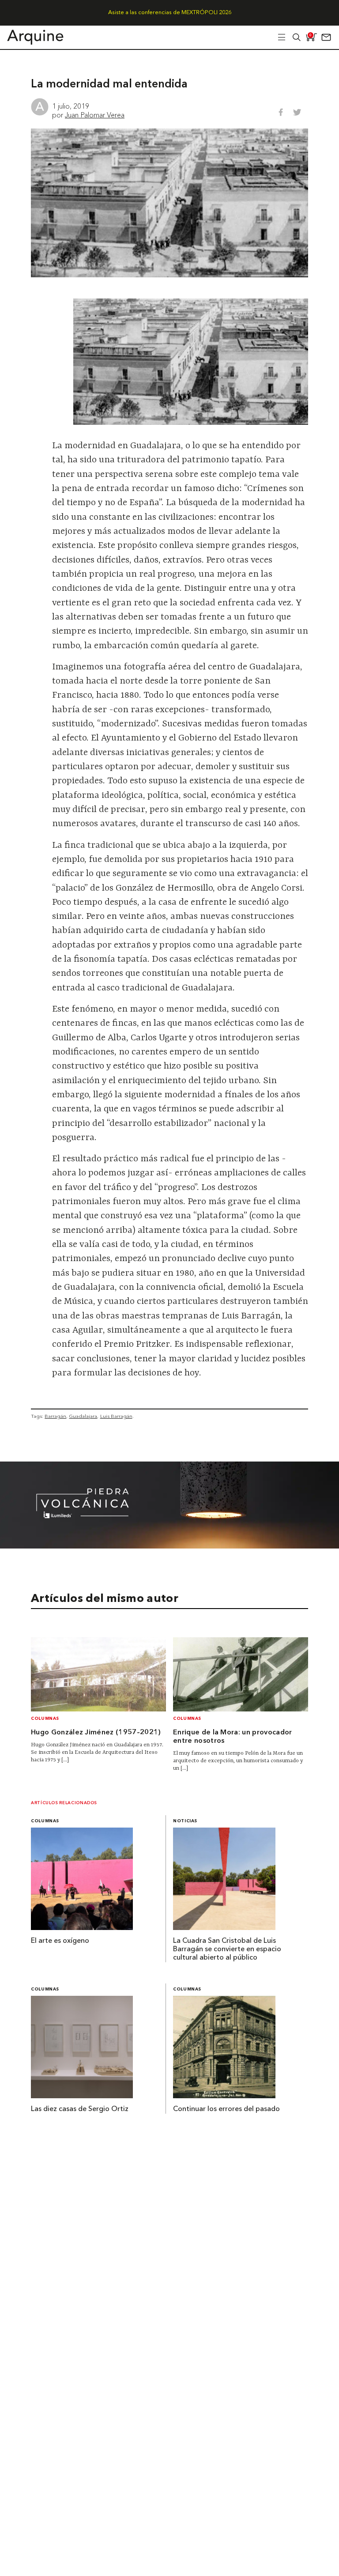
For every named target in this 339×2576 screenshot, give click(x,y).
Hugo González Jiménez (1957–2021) (96, 1733)
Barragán (55, 1416)
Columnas (45, 1719)
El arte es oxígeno (60, 1941)
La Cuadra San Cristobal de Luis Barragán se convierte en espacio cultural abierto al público (227, 1949)
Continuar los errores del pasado (226, 2109)
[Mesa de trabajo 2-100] (169, 1546)
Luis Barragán (116, 1416)
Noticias (185, 1821)
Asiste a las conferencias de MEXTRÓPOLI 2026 (170, 13)
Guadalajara (83, 1416)
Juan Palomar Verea (95, 115)
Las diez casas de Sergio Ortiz (80, 2109)
